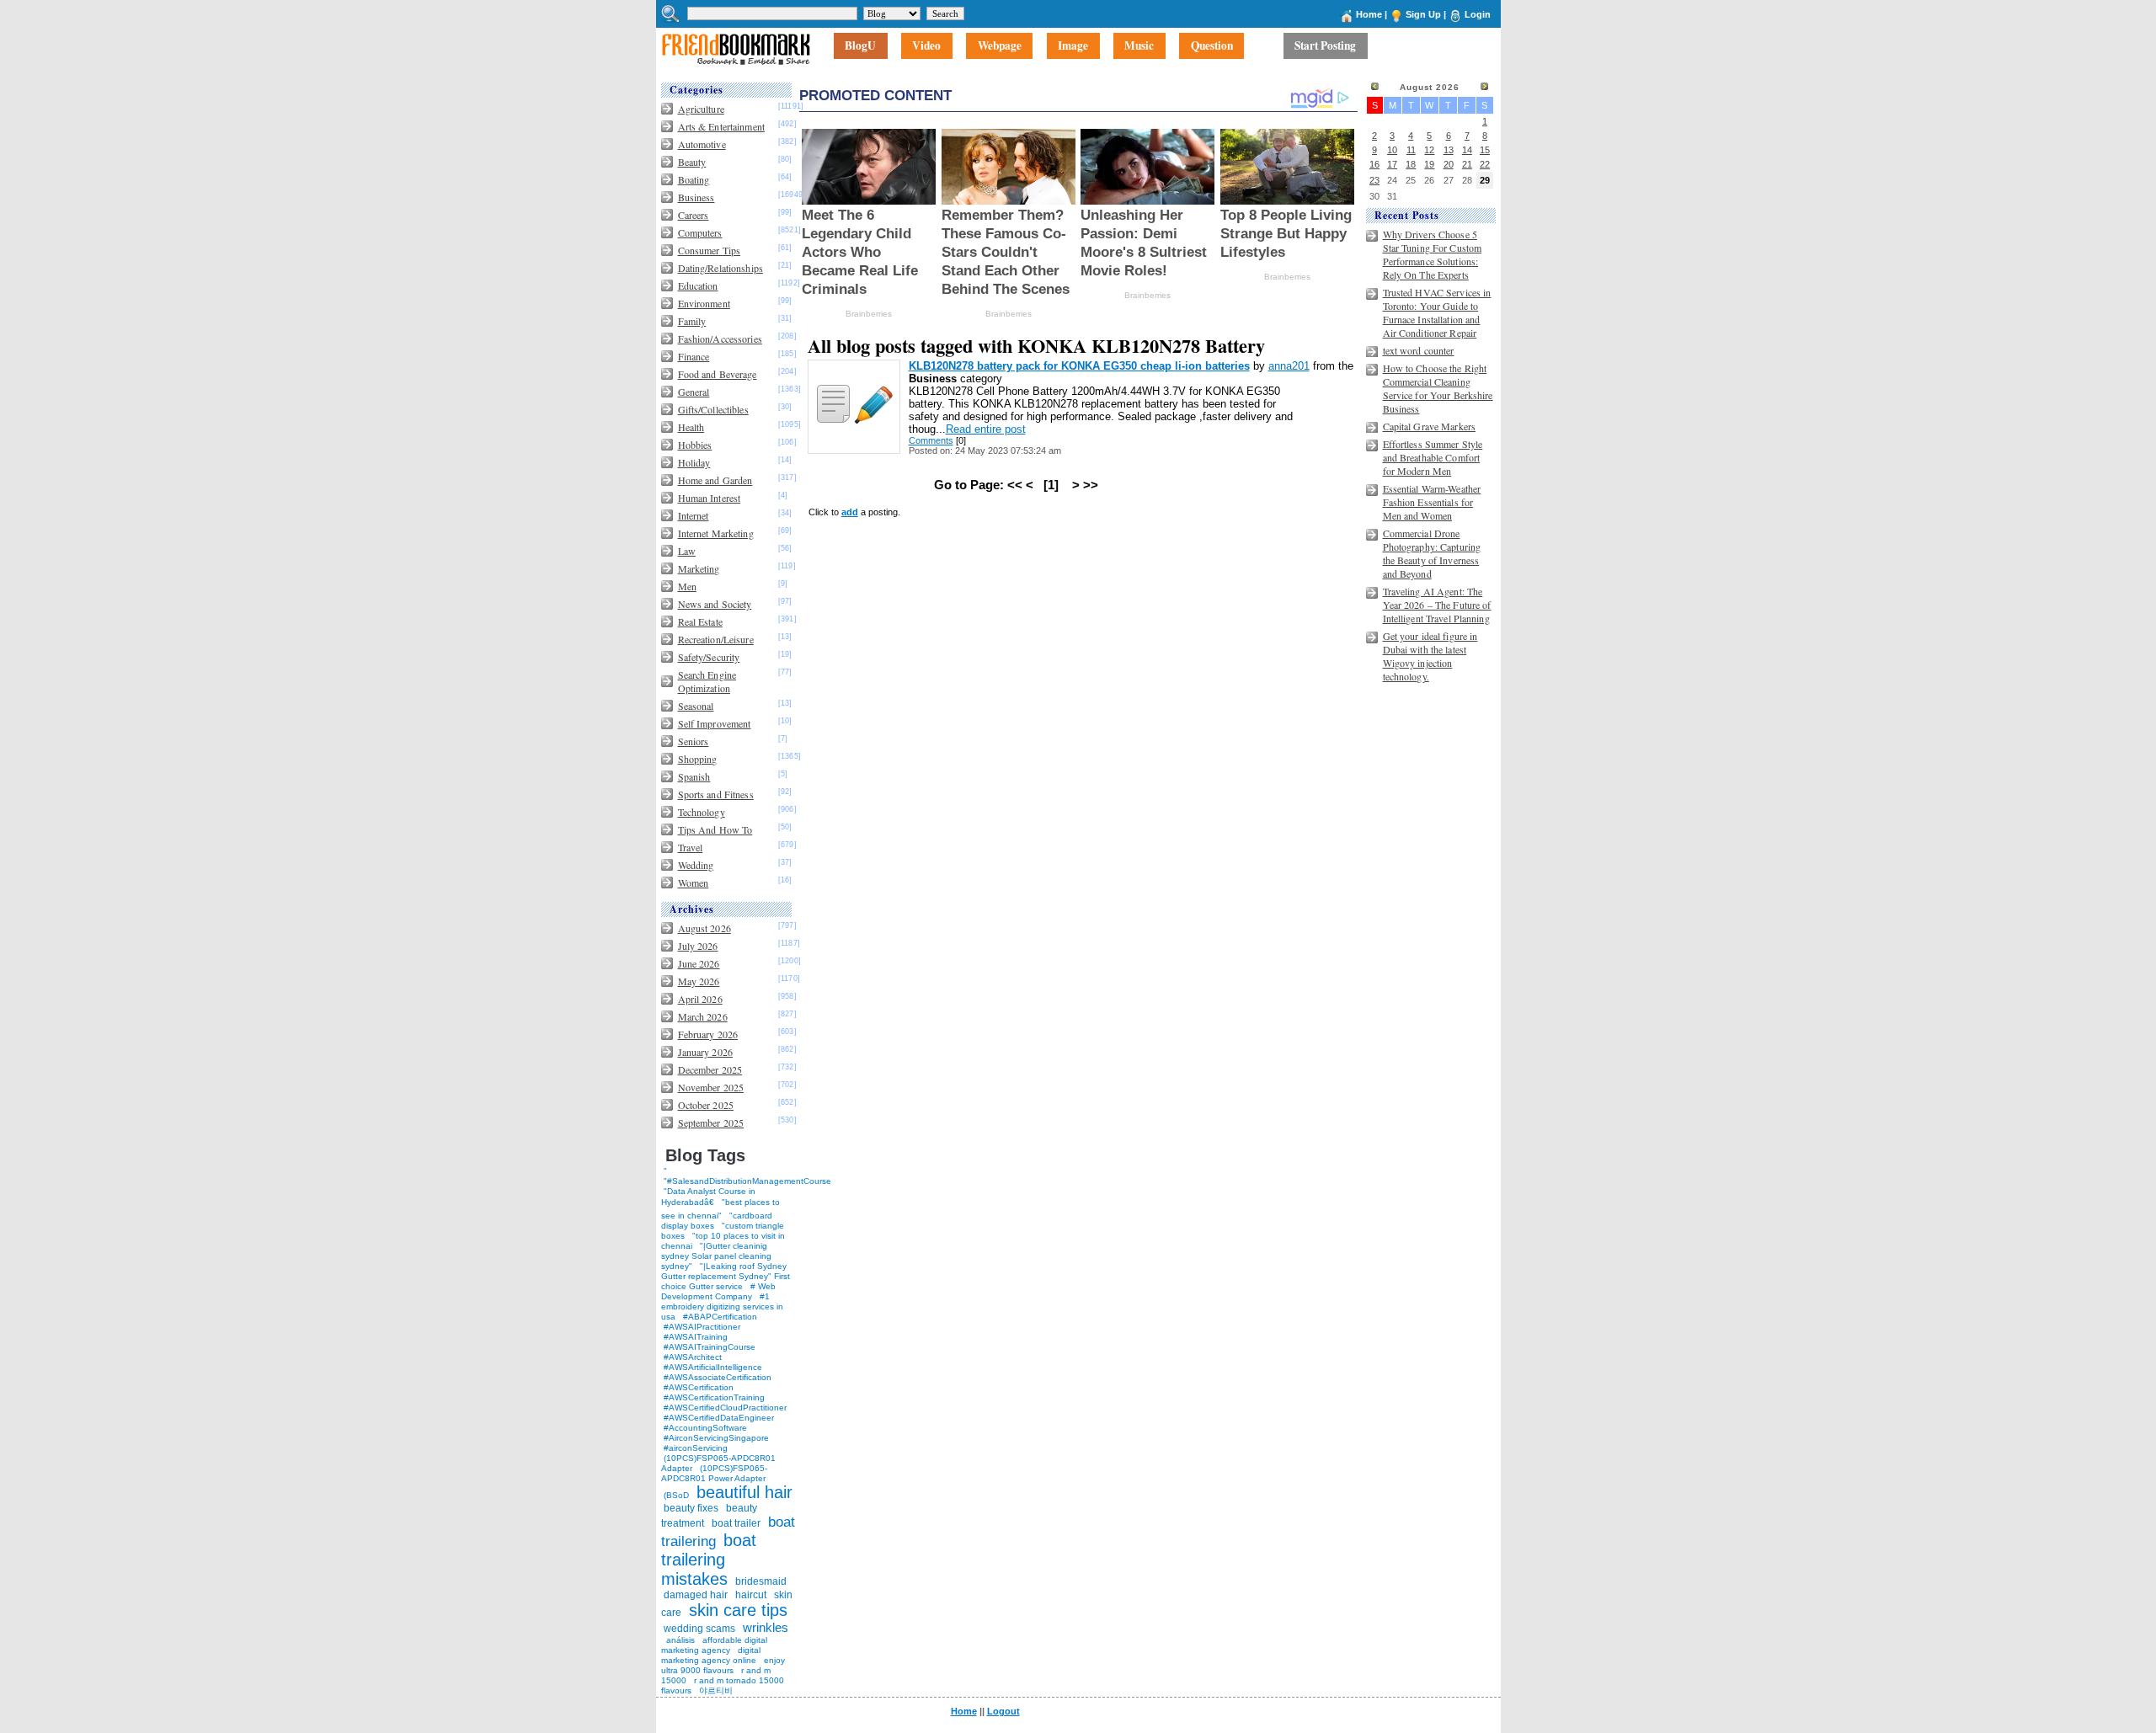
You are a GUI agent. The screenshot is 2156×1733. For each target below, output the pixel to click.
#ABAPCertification (720, 1317)
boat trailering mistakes (709, 1560)
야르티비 (716, 1690)
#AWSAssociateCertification (718, 1377)
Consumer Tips (710, 250)
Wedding (696, 865)
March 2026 (703, 1016)
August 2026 (704, 928)
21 (1467, 164)
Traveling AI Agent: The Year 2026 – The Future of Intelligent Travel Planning (1437, 605)
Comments (931, 440)
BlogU (860, 46)
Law (687, 551)
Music (1139, 46)
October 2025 (706, 1105)
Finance (694, 356)
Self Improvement (715, 723)
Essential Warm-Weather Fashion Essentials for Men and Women (1432, 502)
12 (1429, 150)
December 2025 (710, 1069)
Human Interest (710, 498)
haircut (751, 1595)
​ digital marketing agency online (711, 1655)
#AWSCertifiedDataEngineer (719, 1418)
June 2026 (699, 963)
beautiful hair (744, 1492)
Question (1212, 46)
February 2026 (708, 1034)
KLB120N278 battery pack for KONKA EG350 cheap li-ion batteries (1079, 366)
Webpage (1000, 46)
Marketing (699, 568)
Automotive (702, 144)
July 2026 (698, 946)
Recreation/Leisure (716, 639)
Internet (694, 515)
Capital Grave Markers (1430, 426)
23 (1374, 180)
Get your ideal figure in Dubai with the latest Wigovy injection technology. (1430, 656)
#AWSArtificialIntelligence (713, 1367)
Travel (691, 847)
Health (691, 427)
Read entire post (986, 429)
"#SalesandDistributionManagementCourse (747, 1181)
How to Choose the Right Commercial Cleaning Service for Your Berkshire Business (1438, 388)
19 (1429, 164)
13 (1449, 150)
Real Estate (700, 621)
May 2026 (699, 981)
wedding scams (699, 1629)
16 (1374, 164)
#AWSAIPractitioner (702, 1327)
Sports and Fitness (716, 794)
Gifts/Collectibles (713, 409)
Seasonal (696, 706)
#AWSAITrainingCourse (710, 1347)
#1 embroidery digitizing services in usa (722, 1306)
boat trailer (736, 1523)
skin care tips (738, 1610)
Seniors (694, 741)
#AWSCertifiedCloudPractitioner (725, 1408)
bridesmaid (761, 1581)
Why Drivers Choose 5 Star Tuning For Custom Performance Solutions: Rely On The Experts (1433, 254)
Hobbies (695, 445)
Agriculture (701, 109)
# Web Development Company (718, 1291)
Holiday (694, 462)
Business (696, 197)
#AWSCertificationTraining (714, 1397)
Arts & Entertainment (721, 126)
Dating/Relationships (720, 268)
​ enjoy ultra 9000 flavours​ (723, 1665)
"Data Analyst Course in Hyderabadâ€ (708, 1197)
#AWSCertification (699, 1387)
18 (1411, 164)
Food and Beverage (718, 374)
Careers (694, 215)
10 (1392, 150)
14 (1467, 150)
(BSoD (676, 1495)
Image (1073, 46)
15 (1485, 150)
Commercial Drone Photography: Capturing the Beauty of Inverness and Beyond (1432, 553)
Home (1369, 14)
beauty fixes (691, 1508)
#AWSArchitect (693, 1357)
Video (926, 46)
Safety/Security (709, 657)
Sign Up (1423, 14)
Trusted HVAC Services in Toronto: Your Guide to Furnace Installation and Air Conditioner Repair (1437, 312)
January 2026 (705, 1052)
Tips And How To (715, 829)
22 (1485, 164)
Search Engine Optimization (707, 681)
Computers (700, 232)
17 (1392, 164)
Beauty (692, 162)
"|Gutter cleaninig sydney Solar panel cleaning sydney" (716, 1256)
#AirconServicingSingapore (716, 1438)
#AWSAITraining (696, 1337)
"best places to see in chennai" (720, 1209)
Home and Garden (715, 480)
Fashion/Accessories (720, 339)
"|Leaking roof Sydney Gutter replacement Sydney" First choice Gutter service (726, 1276)
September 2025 (711, 1122)
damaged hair (696, 1595)
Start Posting (1325, 46)
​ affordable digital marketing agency (714, 1645)
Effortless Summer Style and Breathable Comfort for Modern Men (1433, 457)
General (694, 392)
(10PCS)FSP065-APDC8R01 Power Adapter (714, 1473)
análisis (679, 1640)
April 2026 (700, 999)
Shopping (698, 759)
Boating (694, 179)
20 (1449, 164)
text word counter (1419, 350)
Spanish (694, 776)
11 (1411, 150)
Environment (704, 303)
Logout (1003, 1711)
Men (687, 586)
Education (698, 285)
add (850, 512)
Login (1478, 14)
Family (692, 321)
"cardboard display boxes (717, 1221)
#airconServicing (696, 1448)
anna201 (1289, 366)
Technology (702, 812)
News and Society (715, 604)
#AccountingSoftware (705, 1428)
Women (694, 882)
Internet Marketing (716, 533)
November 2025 (711, 1087)
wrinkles (766, 1627)
